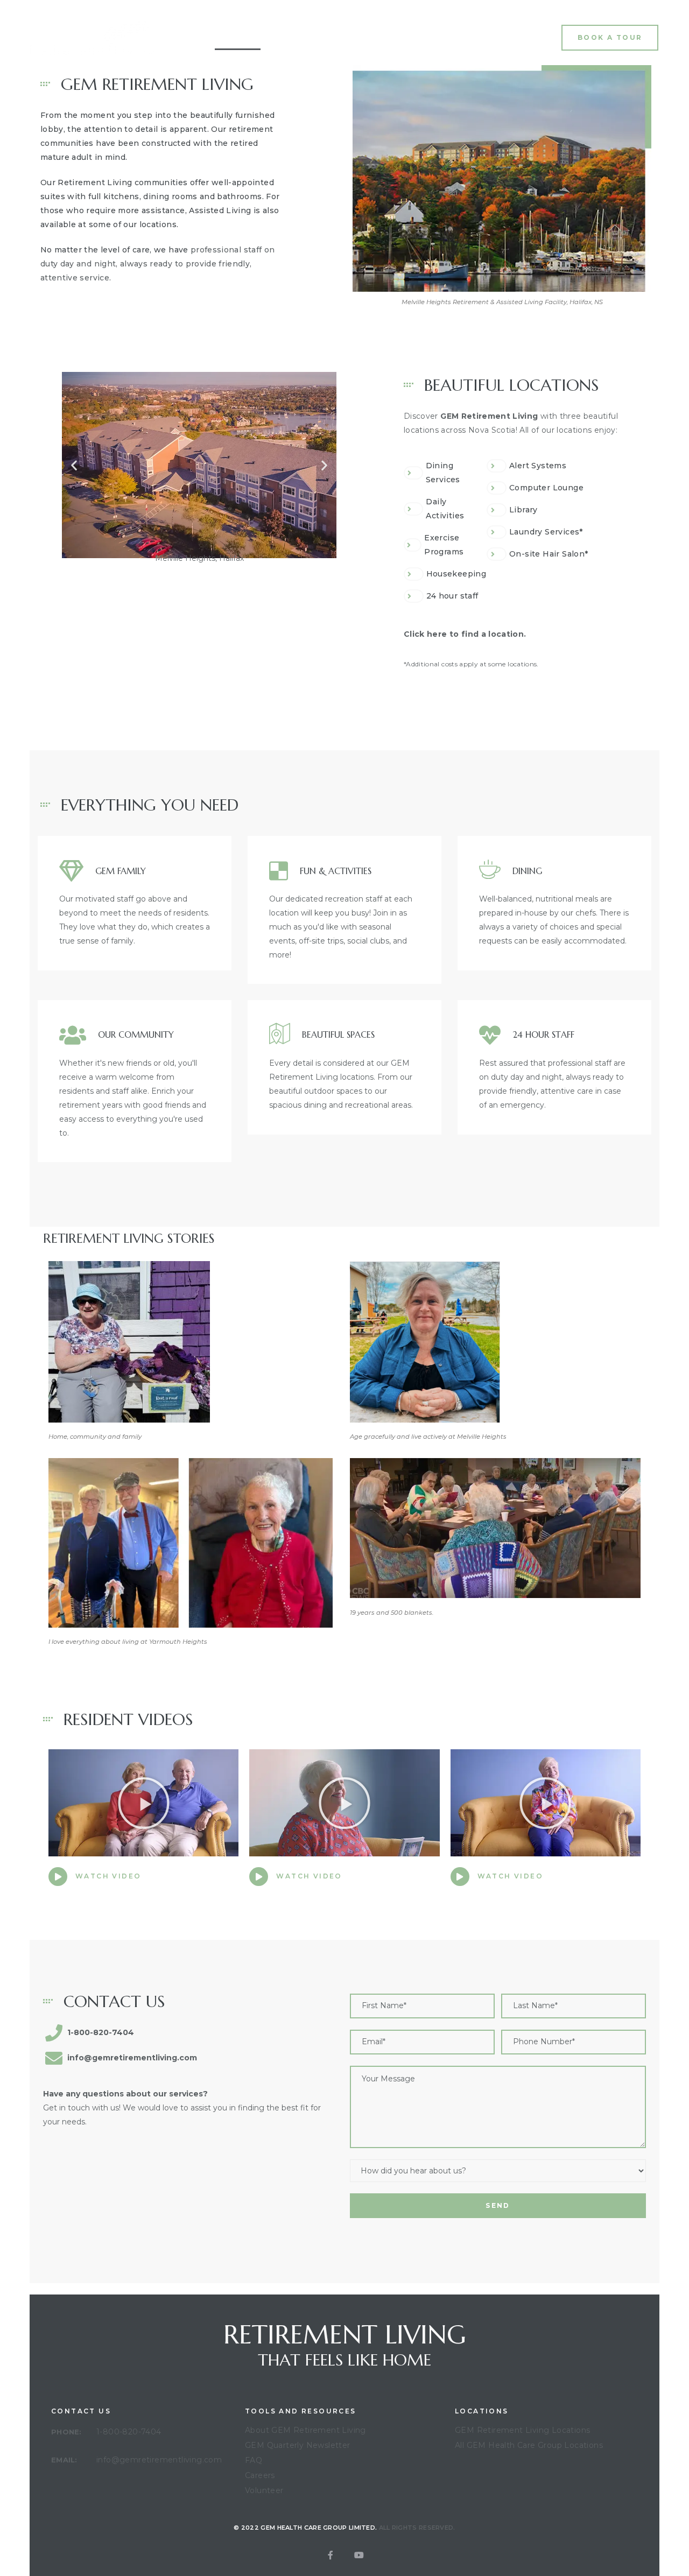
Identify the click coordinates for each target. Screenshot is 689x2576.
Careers (260, 2475)
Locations (346, 38)
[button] (610, 37)
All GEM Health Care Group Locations (529, 2445)
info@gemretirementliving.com (159, 2460)
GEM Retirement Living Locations (522, 2430)
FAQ (394, 38)
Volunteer (264, 2490)
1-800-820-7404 (129, 2432)
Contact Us (445, 38)
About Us (289, 38)
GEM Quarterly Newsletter (298, 2445)
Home (238, 38)
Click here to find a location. (465, 634)
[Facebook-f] (331, 2555)
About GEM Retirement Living (305, 2430)
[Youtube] (359, 2555)
